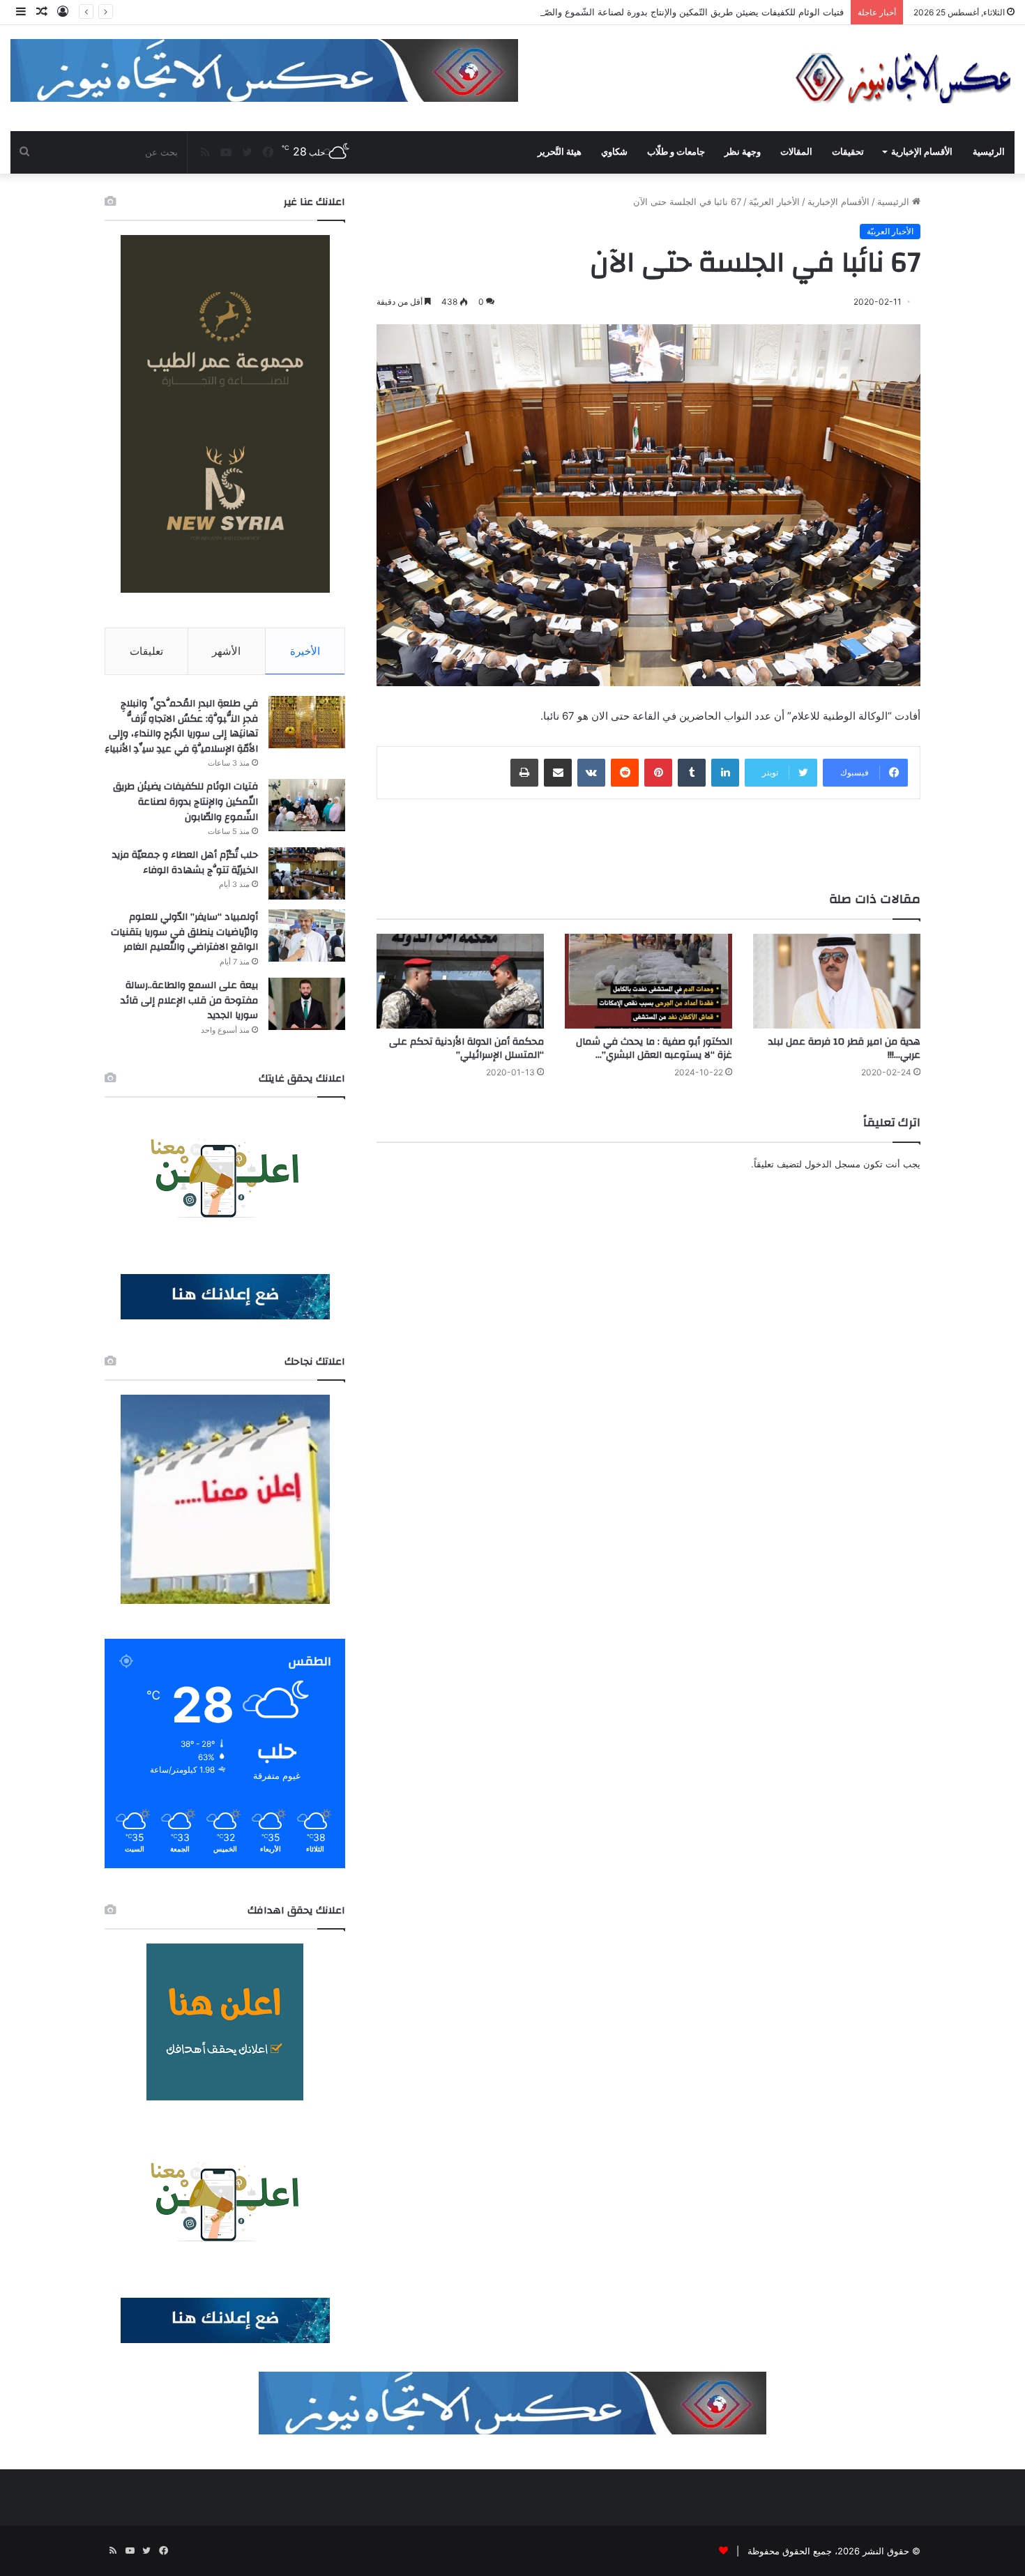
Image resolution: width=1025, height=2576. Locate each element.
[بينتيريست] (658, 773)
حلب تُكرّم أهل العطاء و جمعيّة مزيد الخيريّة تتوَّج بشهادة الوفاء (185, 863)
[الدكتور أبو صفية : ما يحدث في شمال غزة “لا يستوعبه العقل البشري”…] (648, 981)
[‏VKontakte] (591, 773)
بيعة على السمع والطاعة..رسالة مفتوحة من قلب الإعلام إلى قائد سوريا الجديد (189, 1000)
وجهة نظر (743, 152)
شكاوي (614, 152)
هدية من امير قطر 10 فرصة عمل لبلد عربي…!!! (844, 1048)
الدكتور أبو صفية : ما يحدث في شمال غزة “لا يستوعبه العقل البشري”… (654, 1048)
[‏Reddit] (625, 773)
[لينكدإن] (725, 773)
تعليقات (146, 651)
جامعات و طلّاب (676, 152)
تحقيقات (848, 152)
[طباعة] (524, 773)
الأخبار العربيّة (774, 202)
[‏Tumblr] (692, 773)
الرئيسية (989, 152)
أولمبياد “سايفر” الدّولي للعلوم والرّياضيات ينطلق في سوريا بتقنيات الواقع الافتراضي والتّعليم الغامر (184, 932)
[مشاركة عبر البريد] (558, 773)
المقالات (796, 152)
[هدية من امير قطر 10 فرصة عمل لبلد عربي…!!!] (837, 981)
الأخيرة (305, 651)
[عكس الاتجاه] (904, 78)
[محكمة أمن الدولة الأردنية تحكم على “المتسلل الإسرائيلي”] (460, 981)
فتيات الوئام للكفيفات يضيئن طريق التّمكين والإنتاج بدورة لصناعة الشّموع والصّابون (685, 12)
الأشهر (226, 651)
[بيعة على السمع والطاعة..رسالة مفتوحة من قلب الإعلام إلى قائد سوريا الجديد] (307, 1004)
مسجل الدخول (833, 1164)
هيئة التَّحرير (560, 152)
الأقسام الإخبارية (922, 152)
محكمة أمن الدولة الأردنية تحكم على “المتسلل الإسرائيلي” (466, 1048)
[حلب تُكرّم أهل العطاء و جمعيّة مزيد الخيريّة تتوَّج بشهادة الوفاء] (307, 873)
